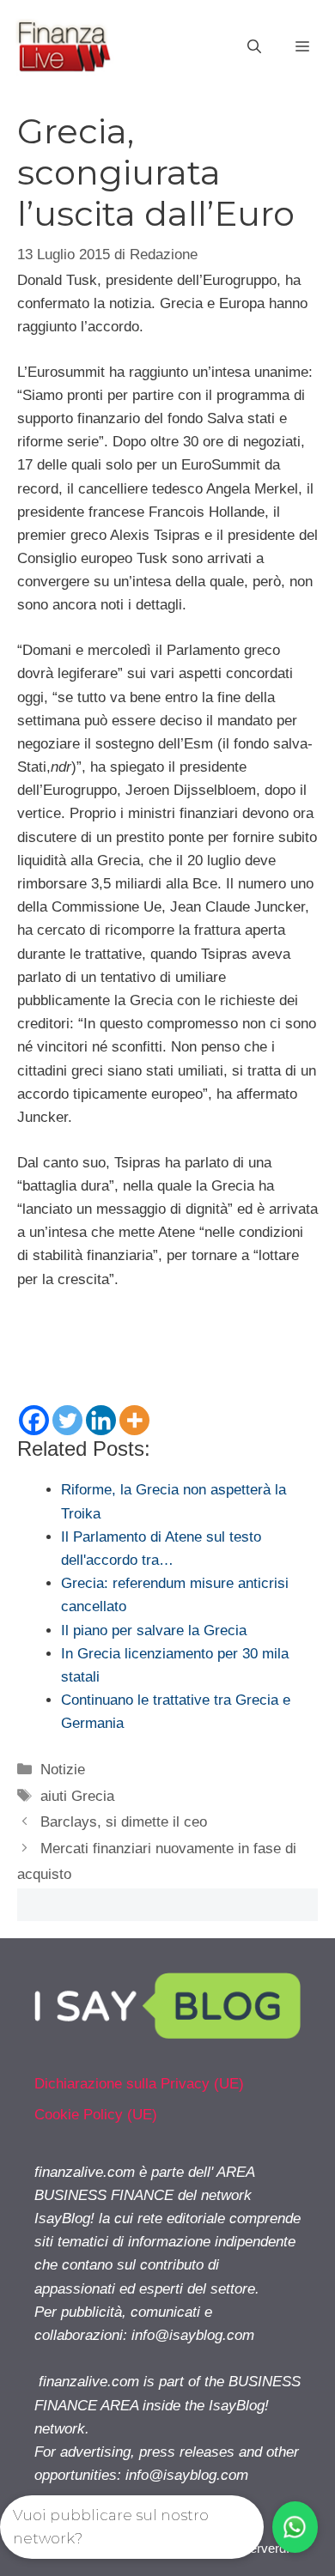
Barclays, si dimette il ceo (124, 1822)
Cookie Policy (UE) (96, 2115)
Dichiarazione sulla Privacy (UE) (139, 2084)
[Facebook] (34, 1420)
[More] (134, 1420)
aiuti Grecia (77, 1796)
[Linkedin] (101, 1420)
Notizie (63, 1770)
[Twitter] (67, 1420)
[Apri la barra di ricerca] (254, 47)
